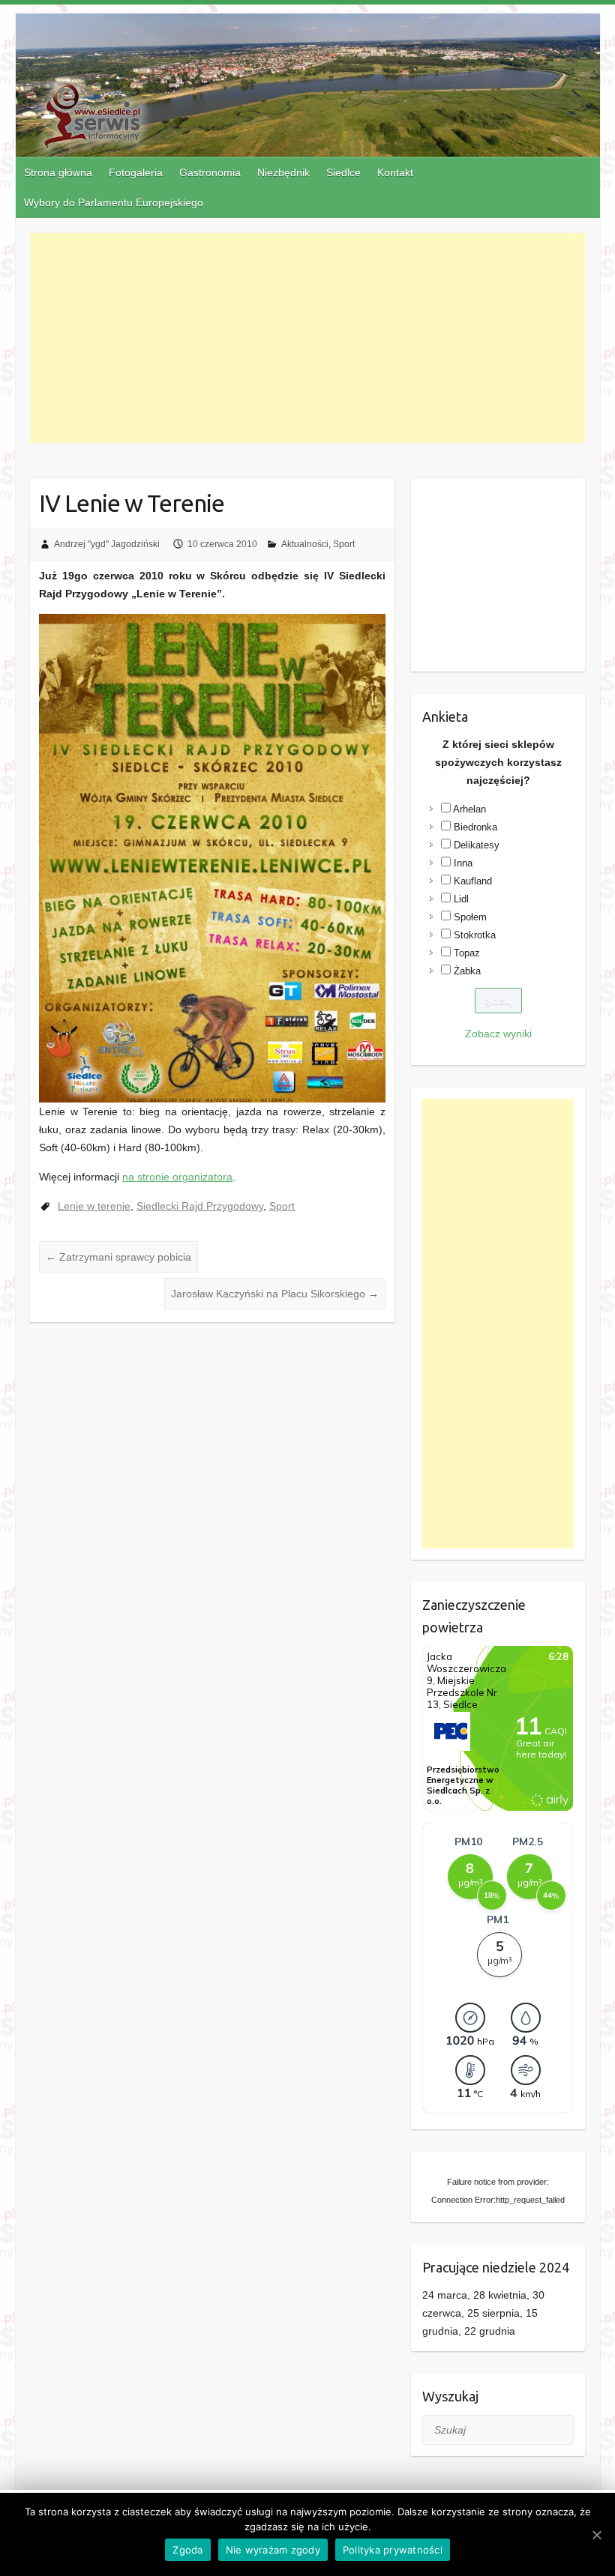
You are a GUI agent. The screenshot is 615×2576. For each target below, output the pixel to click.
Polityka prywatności (393, 2550)
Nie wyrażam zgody (273, 2550)
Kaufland (473, 881)
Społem (470, 917)
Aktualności (305, 544)
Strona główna (58, 172)
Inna (463, 863)
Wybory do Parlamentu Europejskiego (114, 202)
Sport (344, 544)
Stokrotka (475, 935)
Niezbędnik (283, 172)
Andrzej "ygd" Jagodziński (107, 544)
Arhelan (469, 809)
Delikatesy (477, 845)
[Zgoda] (596, 2535)
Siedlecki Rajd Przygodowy (200, 1206)
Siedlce (343, 172)
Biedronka (475, 827)
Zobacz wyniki (498, 1034)
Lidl (461, 899)
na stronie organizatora (177, 1177)
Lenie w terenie (94, 1206)
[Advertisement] (307, 338)
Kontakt (395, 172)
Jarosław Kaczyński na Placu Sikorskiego (275, 1294)
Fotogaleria (136, 172)
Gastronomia (210, 172)
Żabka (467, 971)
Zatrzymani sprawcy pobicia (118, 1257)
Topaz (467, 953)
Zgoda (187, 2550)
